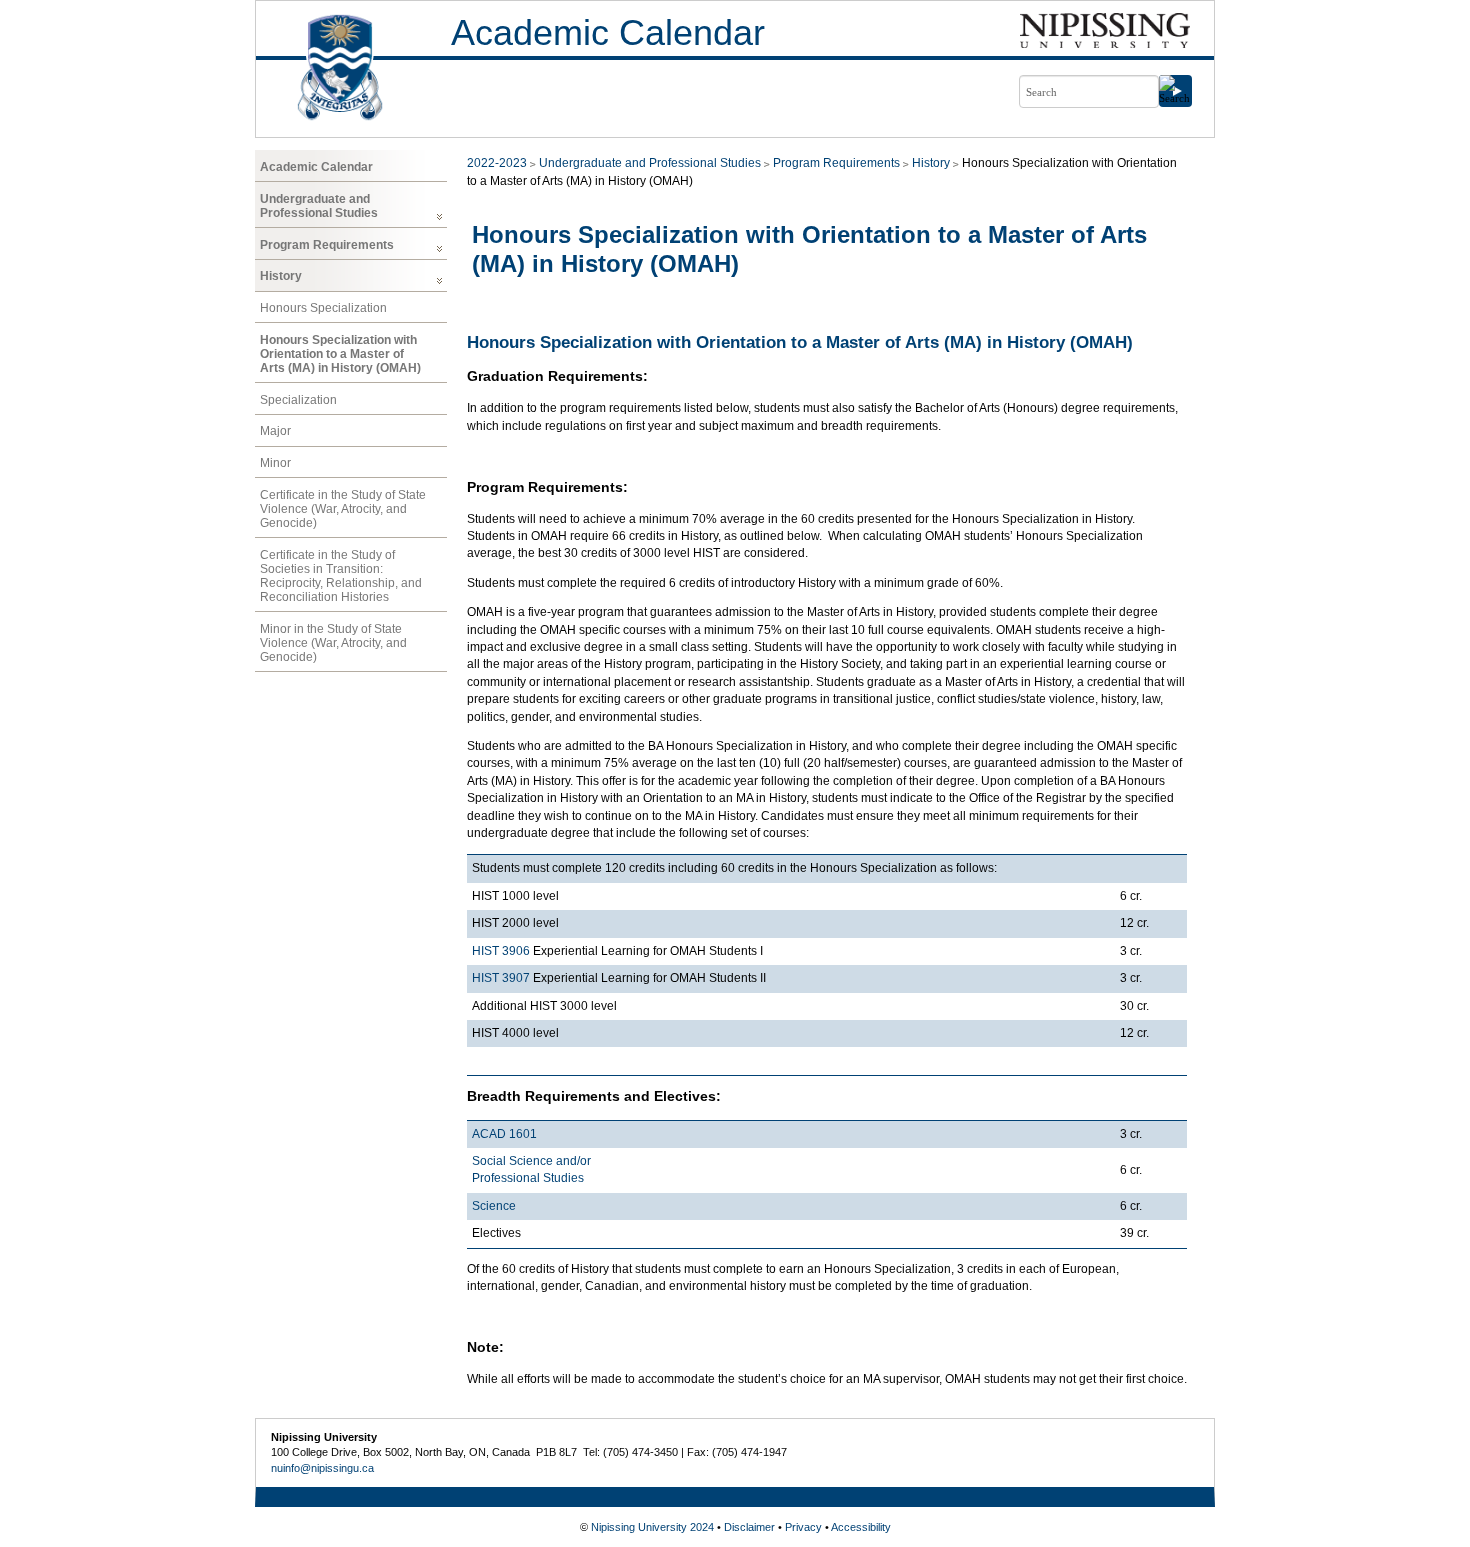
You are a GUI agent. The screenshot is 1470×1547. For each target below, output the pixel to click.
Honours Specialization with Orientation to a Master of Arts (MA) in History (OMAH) (340, 354)
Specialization (298, 400)
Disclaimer (749, 1527)
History (281, 276)
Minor (275, 463)
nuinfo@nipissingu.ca (322, 1468)
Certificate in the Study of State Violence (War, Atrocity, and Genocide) (343, 509)
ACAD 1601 (504, 1134)
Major (275, 431)
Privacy (803, 1527)
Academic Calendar (608, 32)
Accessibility (861, 1527)
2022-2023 (497, 163)
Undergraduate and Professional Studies (319, 206)
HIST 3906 (501, 951)
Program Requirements (327, 245)
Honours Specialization (323, 308)
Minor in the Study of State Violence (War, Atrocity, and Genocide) (333, 643)
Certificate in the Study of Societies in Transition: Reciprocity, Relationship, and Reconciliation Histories (341, 576)
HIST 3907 (501, 978)
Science (494, 1206)
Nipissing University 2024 (652, 1527)
